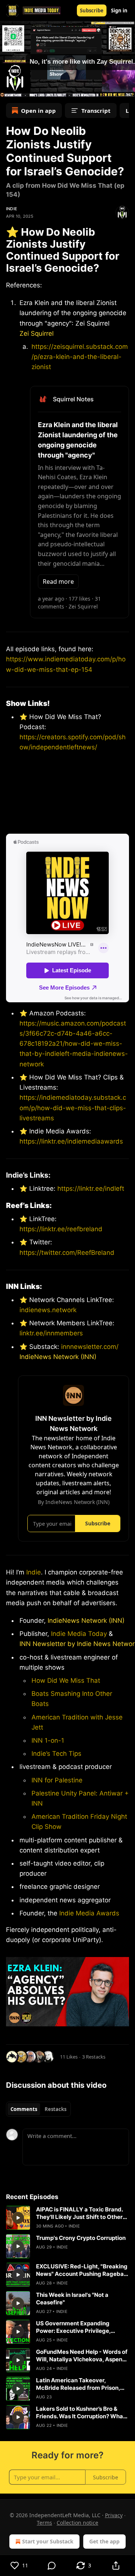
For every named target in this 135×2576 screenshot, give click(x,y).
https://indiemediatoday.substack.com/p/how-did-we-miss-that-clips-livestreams (73, 1108)
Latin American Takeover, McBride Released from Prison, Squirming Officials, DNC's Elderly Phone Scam (82, 2384)
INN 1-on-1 (48, 1740)
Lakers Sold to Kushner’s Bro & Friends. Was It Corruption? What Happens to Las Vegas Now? (81, 2413)
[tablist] (38, 2109)
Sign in (119, 10)
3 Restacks (94, 2057)
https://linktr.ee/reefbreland (61, 1229)
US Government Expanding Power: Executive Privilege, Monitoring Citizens (73, 2327)
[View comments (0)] (52, 2566)
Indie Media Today (79, 1634)
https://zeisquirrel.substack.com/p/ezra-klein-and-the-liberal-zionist (80, 357)
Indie (12, 209)
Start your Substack (48, 2541)
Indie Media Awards (89, 1913)
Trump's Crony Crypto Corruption (81, 2238)
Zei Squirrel (37, 333)
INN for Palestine (57, 1780)
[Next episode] (25, 89)
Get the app (104, 2541)
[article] (67, 2218)
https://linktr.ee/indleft (91, 1189)
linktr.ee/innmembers (51, 1333)
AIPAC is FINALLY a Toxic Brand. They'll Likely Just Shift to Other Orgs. (79, 2213)
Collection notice (77, 2523)
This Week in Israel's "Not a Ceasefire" (72, 2299)
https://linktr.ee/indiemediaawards (71, 1141)
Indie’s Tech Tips (56, 1754)
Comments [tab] (24, 2109)
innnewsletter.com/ (90, 1347)
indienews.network (48, 1310)
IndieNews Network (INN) (58, 1357)
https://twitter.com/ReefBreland (67, 1253)
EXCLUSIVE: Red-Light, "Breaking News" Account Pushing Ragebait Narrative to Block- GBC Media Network (82, 2270)
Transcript (96, 111)
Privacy (114, 2515)
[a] (18, 2218)
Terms (44, 2523)
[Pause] (8, 89)
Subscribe (92, 10)
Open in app (38, 111)
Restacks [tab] (55, 2109)
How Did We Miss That (66, 1680)
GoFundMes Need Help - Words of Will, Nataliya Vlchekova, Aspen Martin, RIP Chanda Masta (82, 2356)
